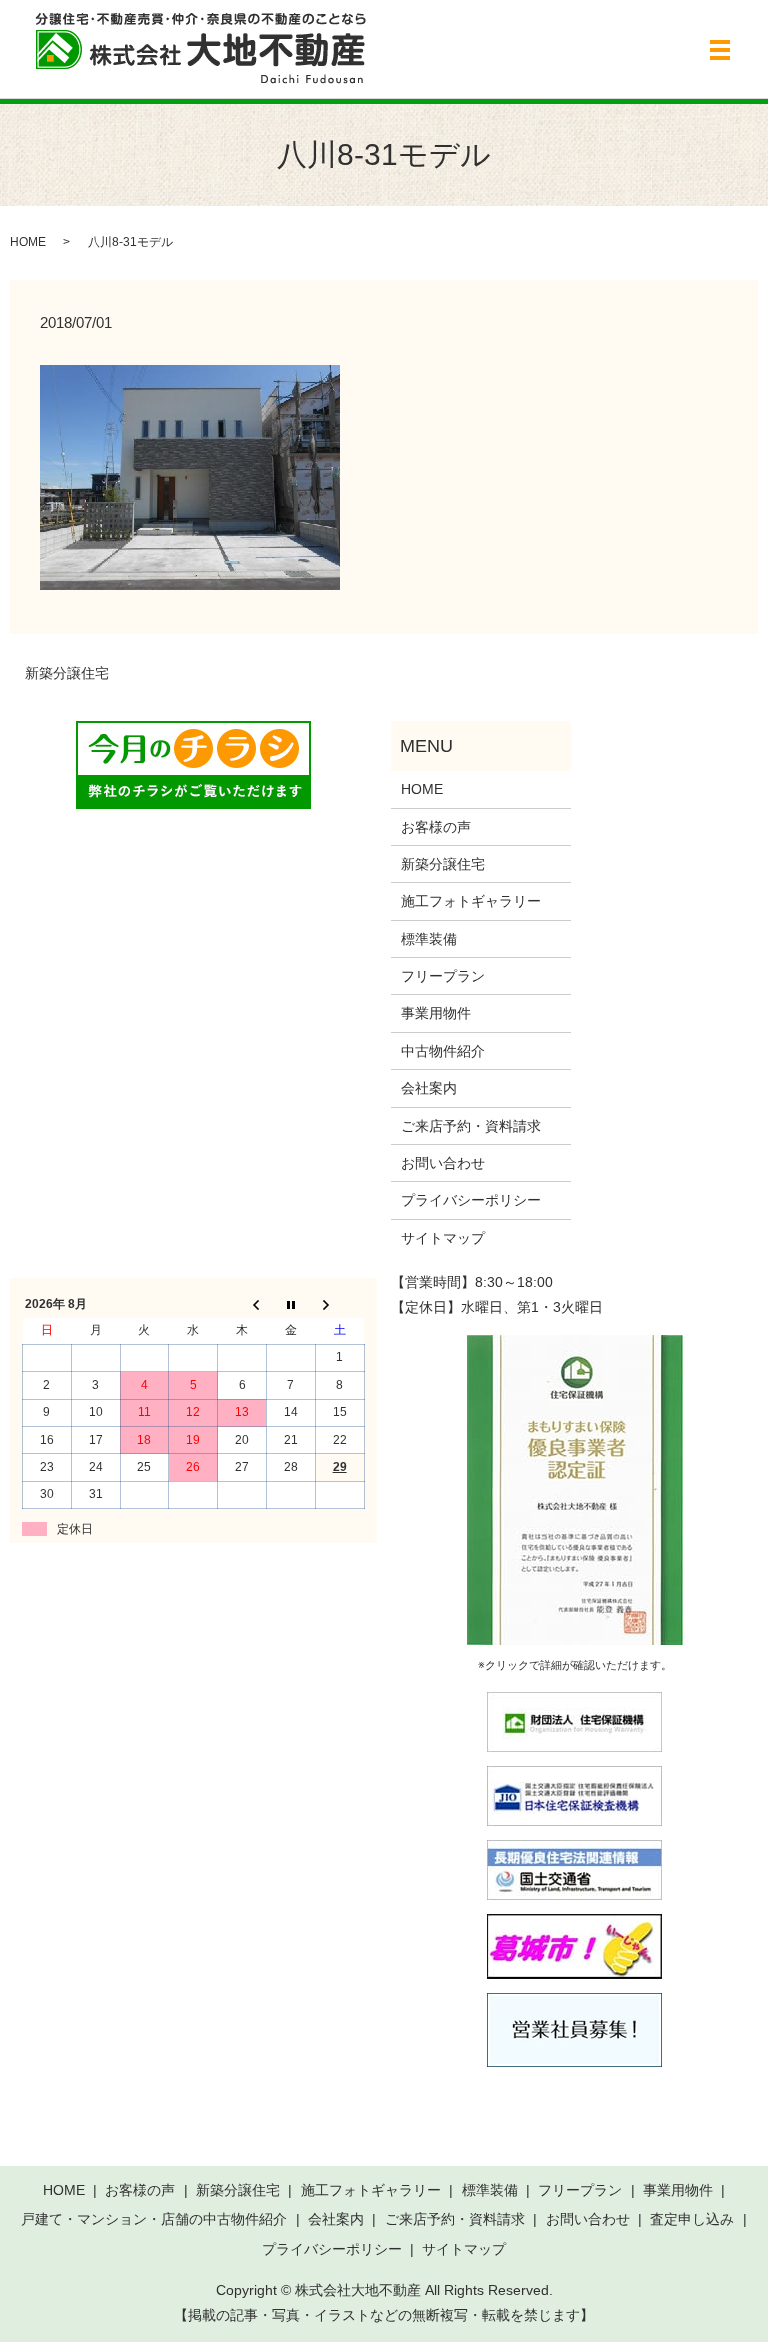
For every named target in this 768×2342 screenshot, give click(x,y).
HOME (28, 242)
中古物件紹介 (443, 1051)
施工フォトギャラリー (471, 901)
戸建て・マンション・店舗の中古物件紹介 (154, 2219)
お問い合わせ (443, 1163)
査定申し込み (692, 2219)
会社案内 (429, 1088)
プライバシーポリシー (471, 1200)
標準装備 (429, 939)
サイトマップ (443, 1238)
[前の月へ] (242, 1304)
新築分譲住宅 (67, 673)
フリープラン (443, 976)
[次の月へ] (339, 1304)
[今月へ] (290, 1304)
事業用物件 (436, 1013)
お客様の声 (436, 827)
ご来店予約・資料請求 (471, 1126)
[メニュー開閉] (720, 50)
